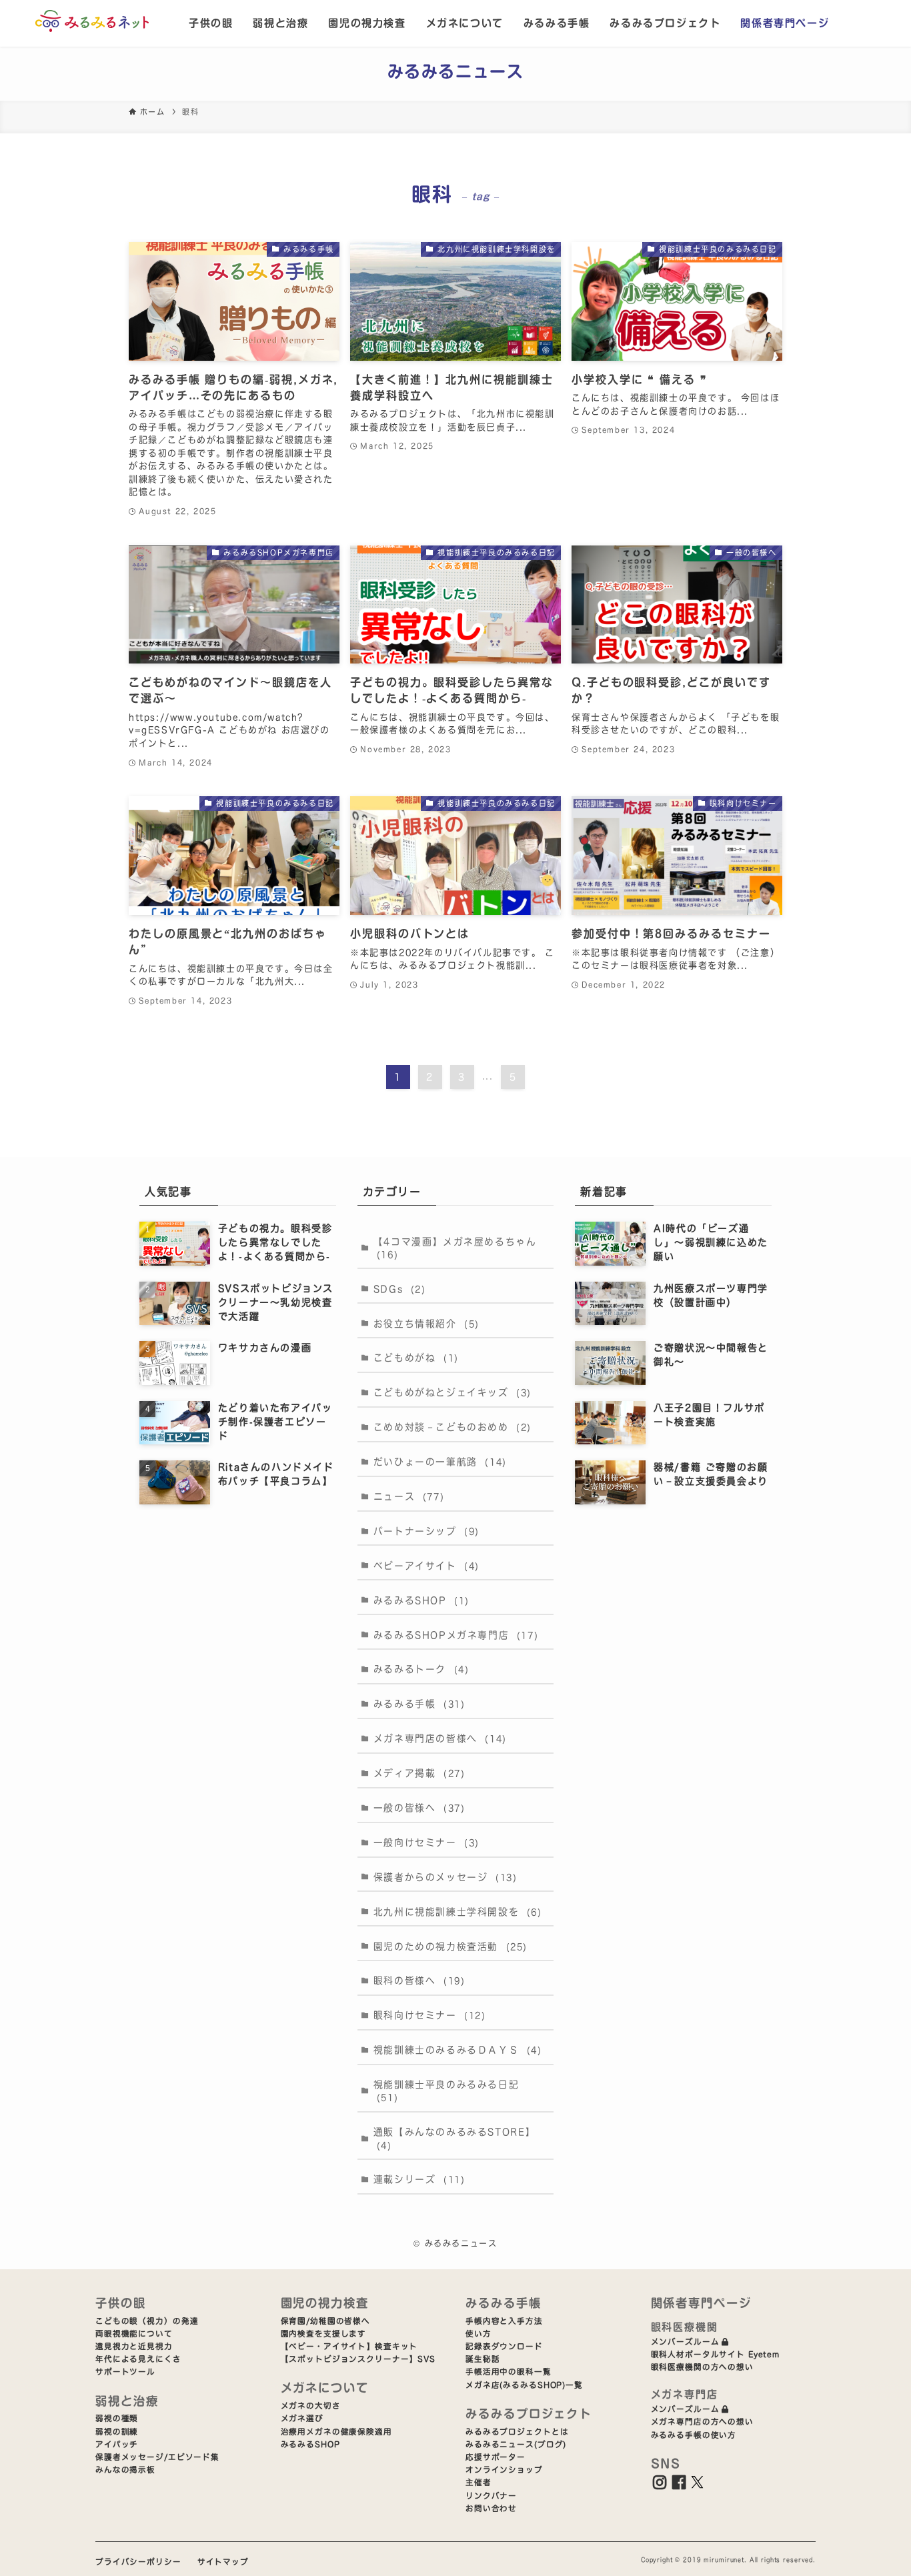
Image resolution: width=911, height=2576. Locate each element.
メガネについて (465, 23)
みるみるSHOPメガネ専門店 (456, 1635)
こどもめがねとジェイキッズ (452, 1392)
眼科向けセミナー (430, 2015)
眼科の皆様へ (419, 1981)
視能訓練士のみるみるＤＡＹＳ (458, 2050)
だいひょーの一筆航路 (440, 1462)
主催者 (479, 2482)
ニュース (409, 1496)
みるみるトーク (421, 1669)
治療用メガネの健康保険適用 (336, 2432)
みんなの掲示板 (125, 2470)
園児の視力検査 (367, 23)
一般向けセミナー (426, 1842)
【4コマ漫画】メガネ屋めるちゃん (455, 1248)
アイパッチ (117, 2444)
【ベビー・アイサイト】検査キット (349, 2346)
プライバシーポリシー (138, 2562)
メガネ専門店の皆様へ (440, 1738)
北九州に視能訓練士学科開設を (458, 1912)
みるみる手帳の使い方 (694, 2435)
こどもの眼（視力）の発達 (147, 2321)
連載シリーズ (419, 2179)
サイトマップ (223, 2562)
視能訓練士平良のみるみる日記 (446, 2091)
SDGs (400, 1289)
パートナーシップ (426, 1531)
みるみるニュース (456, 71)
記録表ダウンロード (504, 2346)
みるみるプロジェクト (665, 23)
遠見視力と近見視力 (134, 2346)
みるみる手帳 (557, 23)
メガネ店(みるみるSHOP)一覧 (524, 2385)
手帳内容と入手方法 (504, 2321)
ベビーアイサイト (426, 1566)
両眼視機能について (134, 2334)
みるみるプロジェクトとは (517, 2432)
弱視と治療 (280, 23)
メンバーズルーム (685, 2342)
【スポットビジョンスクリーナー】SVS (358, 2359)
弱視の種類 (117, 2418)
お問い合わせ (491, 2508)
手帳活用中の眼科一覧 (509, 2372)
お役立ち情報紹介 (426, 1324)
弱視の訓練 (117, 2432)
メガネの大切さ (311, 2406)
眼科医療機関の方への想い (702, 2367)
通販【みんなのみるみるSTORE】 (454, 2138)
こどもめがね (416, 1358)
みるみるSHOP (421, 1600)
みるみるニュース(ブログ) (516, 2444)
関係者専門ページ (785, 23)
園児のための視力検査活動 (450, 1947)
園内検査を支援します (324, 2334)
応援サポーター (496, 2457)
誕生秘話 (483, 2359)
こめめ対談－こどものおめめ (452, 1427)
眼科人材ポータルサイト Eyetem (716, 2354)
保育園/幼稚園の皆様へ (326, 2321)
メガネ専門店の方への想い (702, 2422)
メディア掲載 (419, 1773)
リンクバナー (491, 2496)
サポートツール (125, 2372)
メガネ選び (302, 2418)
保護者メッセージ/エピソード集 (157, 2457)
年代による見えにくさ (138, 2359)
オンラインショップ (504, 2470)
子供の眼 (211, 23)
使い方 (479, 2334)
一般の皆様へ (419, 1808)
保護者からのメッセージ (445, 1877)
